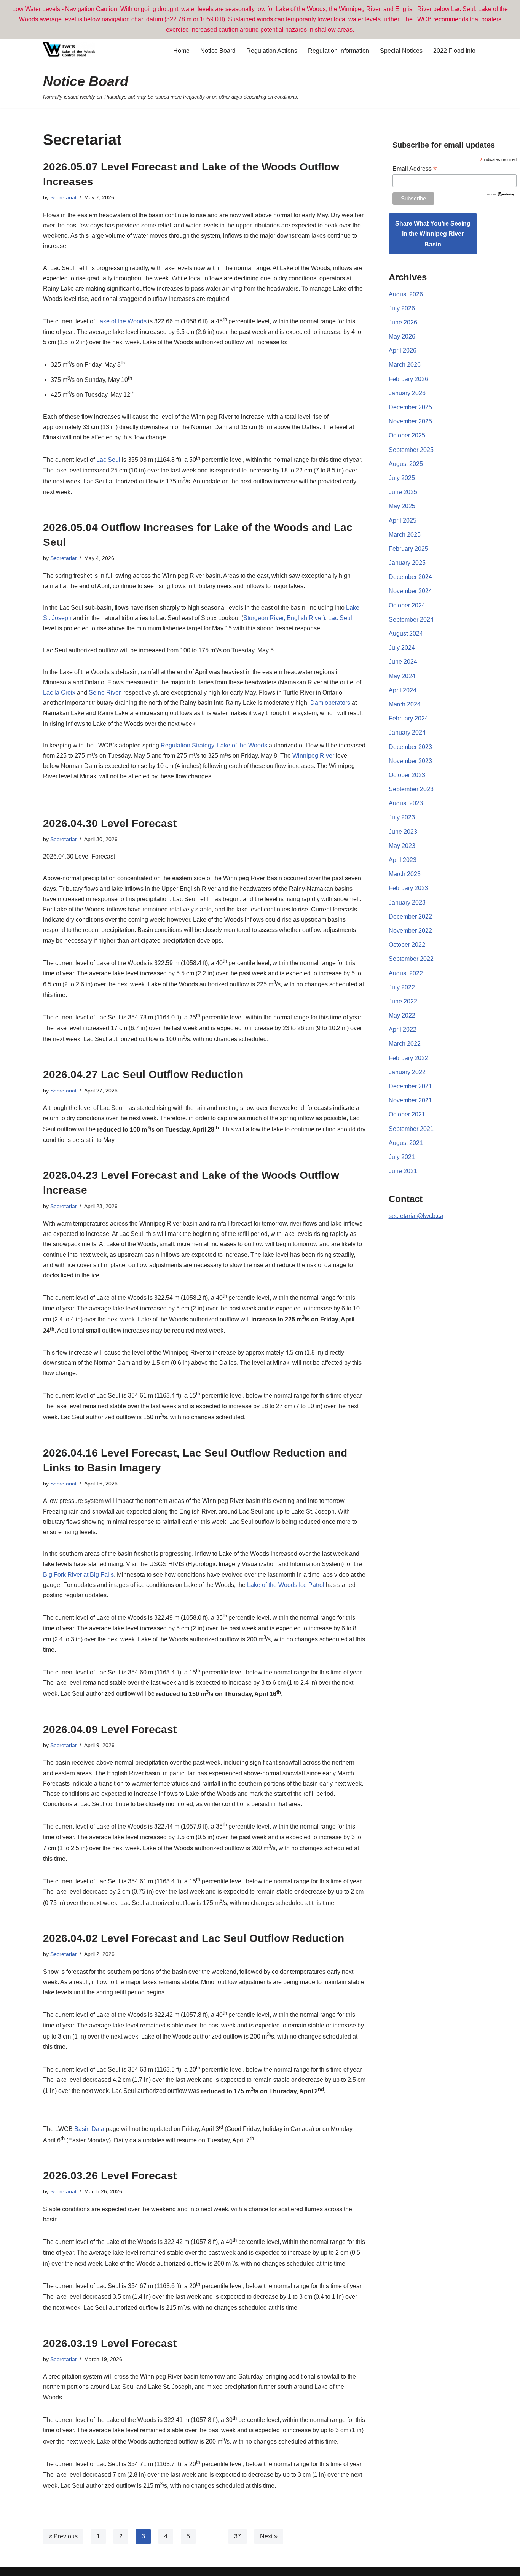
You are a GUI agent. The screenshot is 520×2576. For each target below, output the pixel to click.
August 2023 (406, 803)
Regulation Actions (272, 51)
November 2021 (410, 1100)
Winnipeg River (313, 756)
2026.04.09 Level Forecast (110, 1729)
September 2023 (411, 789)
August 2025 (406, 464)
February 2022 (408, 1058)
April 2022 (403, 1030)
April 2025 (403, 521)
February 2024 (408, 718)
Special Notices (401, 51)
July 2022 (402, 987)
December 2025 (410, 407)
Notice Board (218, 51)
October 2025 (407, 435)
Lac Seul (108, 460)
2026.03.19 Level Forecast (110, 2343)
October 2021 (407, 1114)
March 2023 (405, 874)
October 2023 (407, 775)
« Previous (63, 2536)
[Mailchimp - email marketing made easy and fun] (501, 195)
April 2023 (403, 860)
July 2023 (402, 817)
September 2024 (411, 619)
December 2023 (410, 747)
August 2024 (406, 634)
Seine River (104, 692)
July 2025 (402, 478)
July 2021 (402, 1157)
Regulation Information (339, 51)
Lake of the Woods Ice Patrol (286, 1585)
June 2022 (403, 1001)
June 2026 (403, 322)
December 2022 (410, 917)
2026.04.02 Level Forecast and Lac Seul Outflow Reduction (194, 1938)
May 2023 (402, 846)
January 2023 (407, 902)
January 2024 (407, 732)
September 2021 (411, 1129)
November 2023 (410, 761)
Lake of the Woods (121, 322)
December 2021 (410, 1086)
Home (181, 51)
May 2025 (402, 506)
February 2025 (408, 549)
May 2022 (402, 1015)
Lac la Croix (59, 692)
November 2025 (410, 421)
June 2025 (403, 492)
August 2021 (406, 1143)
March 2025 (405, 535)
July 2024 (402, 648)
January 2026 (407, 393)
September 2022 (411, 959)
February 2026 (408, 379)
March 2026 (405, 365)
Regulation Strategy (187, 745)
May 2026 (402, 336)
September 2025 (411, 450)
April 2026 (403, 351)
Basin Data (89, 2129)
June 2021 (403, 1171)
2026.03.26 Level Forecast (110, 2176)
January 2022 (407, 1072)
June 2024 (403, 662)
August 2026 (406, 294)
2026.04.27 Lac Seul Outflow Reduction (143, 1074)
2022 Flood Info (454, 51)
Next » (269, 2536)
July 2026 (402, 308)
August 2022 (406, 973)
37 (238, 2536)
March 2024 (405, 704)
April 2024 (403, 690)
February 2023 (408, 888)
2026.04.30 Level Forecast (110, 823)
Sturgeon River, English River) (284, 618)
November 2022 (410, 931)
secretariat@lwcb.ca (416, 1216)
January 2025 (407, 563)
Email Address (415, 169)
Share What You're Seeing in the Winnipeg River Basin (433, 234)
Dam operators (330, 703)
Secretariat (63, 197)
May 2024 (402, 676)
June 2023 (403, 832)
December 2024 (410, 577)
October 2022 (407, 945)
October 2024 (407, 605)
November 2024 (410, 591)
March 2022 (405, 1044)
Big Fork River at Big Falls (78, 1575)
